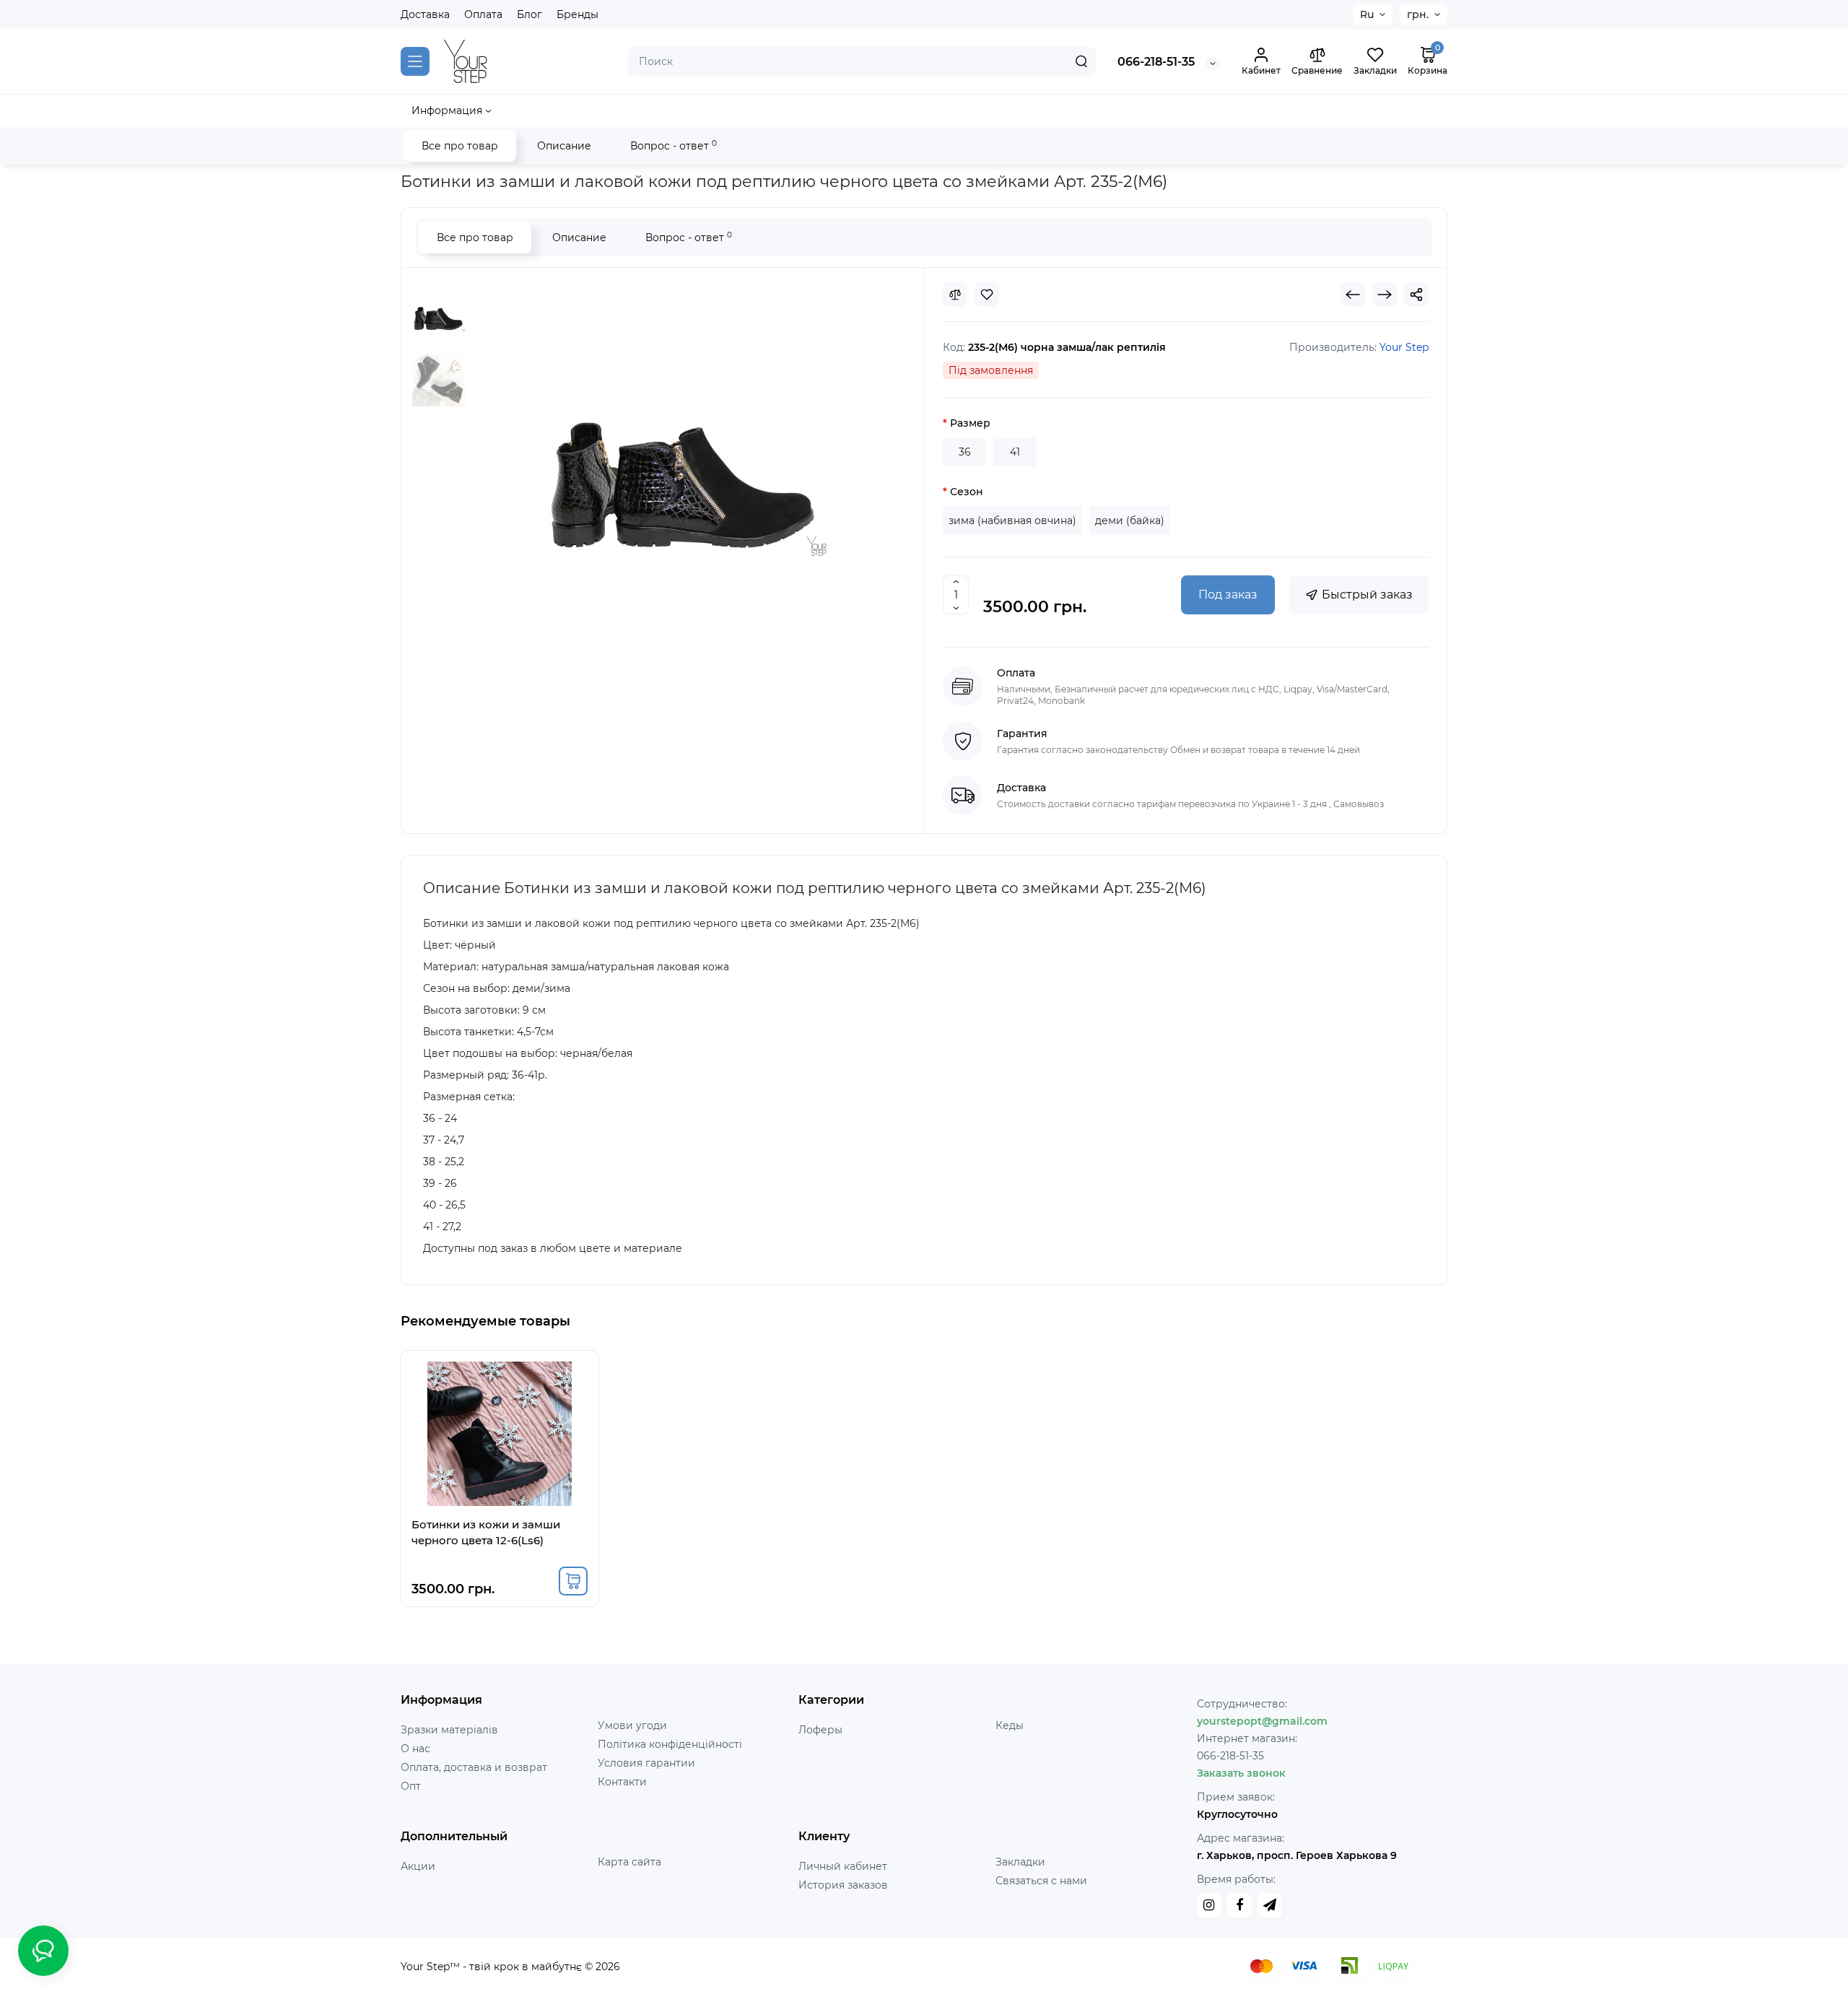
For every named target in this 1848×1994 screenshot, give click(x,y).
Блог (529, 14)
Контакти (622, 1782)
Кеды (1010, 1725)
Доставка (425, 14)
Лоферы (820, 1730)
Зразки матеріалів (449, 1730)
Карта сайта (629, 1862)
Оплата (483, 14)
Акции (418, 1866)
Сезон (967, 492)
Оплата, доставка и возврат (474, 1767)
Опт (411, 1786)
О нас (415, 1749)
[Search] (1081, 61)
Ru (1367, 14)
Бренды (577, 14)
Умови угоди (632, 1725)
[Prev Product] (1353, 295)
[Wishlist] (987, 295)
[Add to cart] (573, 1581)
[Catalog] (415, 61)
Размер (970, 423)
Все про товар (460, 146)
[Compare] (955, 295)
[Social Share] (1416, 295)
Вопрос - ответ (674, 145)
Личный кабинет (843, 1866)
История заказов (843, 1885)
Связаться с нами (1041, 1881)
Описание (564, 146)
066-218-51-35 (1156, 62)
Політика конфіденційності (670, 1744)
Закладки (1020, 1862)
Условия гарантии (646, 1763)
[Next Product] (1385, 295)
